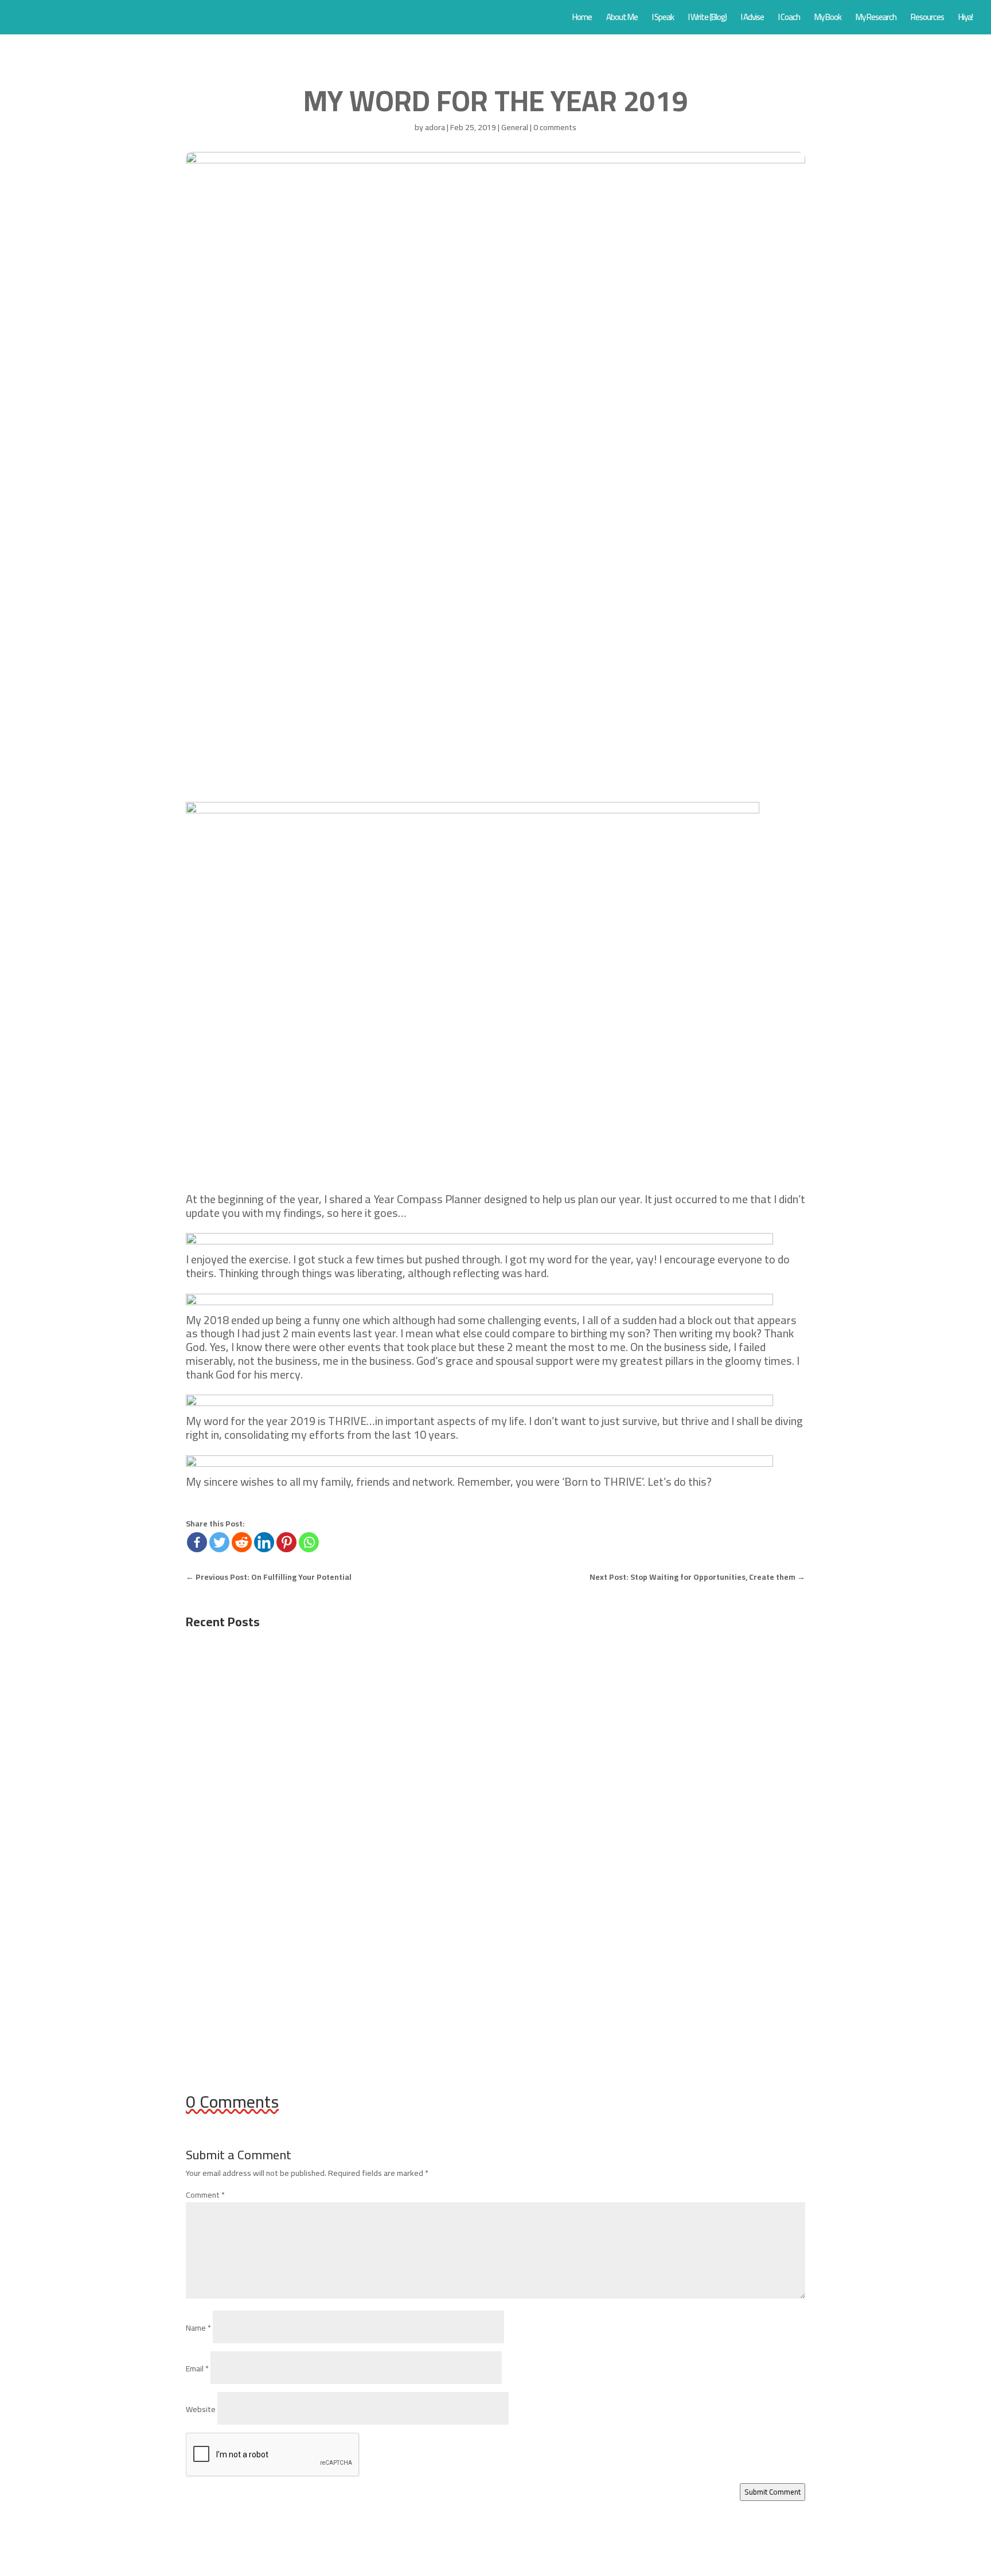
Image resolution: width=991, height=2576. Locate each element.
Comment (205, 2195)
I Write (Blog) (707, 19)
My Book (828, 19)
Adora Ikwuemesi (237, 1704)
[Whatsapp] (309, 1542)
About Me (622, 19)
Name (198, 2328)
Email (197, 2368)
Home (582, 19)
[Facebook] (197, 1542)
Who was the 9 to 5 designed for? (272, 1686)
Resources (927, 19)
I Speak (663, 19)
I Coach (789, 19)
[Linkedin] (264, 1542)
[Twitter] (219, 1542)
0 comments (555, 127)
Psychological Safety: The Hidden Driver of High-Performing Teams (346, 1824)
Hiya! (965, 19)
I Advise (752, 19)
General (515, 127)
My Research (876, 19)
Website (201, 2409)
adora (435, 127)
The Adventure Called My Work (266, 1961)
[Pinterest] (286, 1542)
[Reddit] (242, 1542)
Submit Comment (772, 2492)
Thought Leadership (357, 1841)
